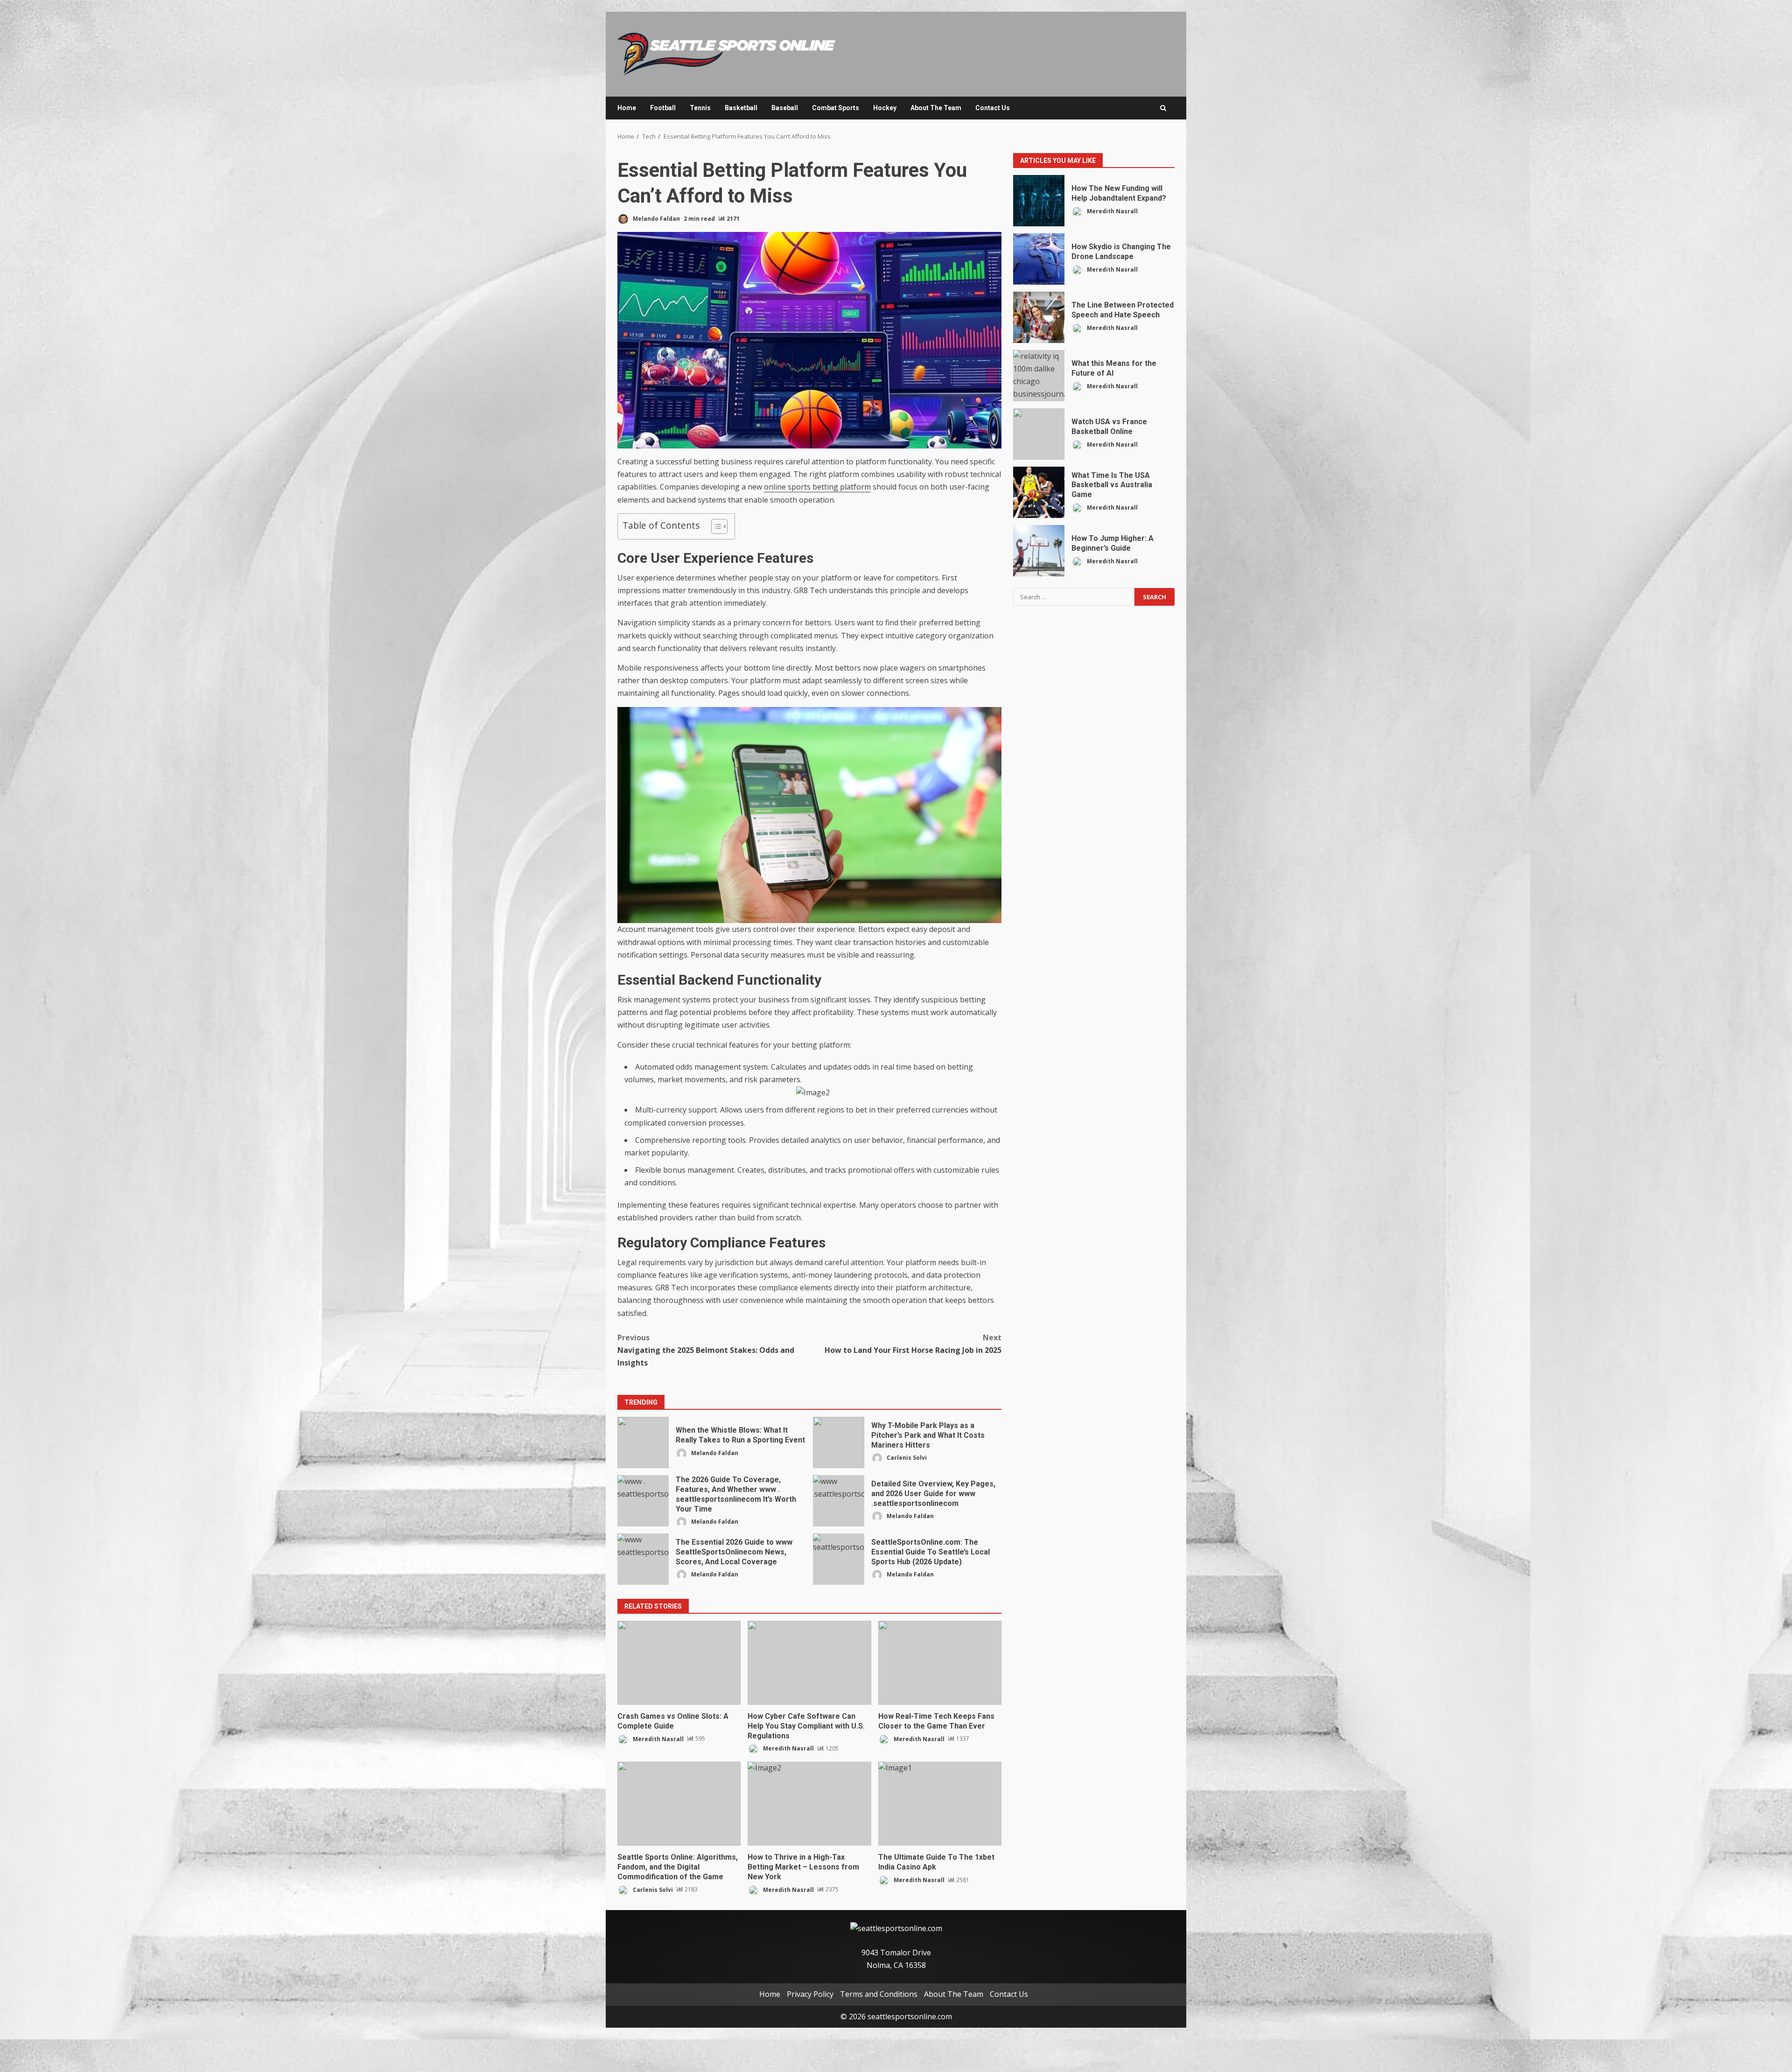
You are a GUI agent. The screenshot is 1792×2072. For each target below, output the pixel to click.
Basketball (741, 108)
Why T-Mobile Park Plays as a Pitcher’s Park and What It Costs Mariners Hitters (839, 1442)
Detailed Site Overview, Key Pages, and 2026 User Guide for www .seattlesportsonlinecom (839, 1501)
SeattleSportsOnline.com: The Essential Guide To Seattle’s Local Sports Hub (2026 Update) (839, 1559)
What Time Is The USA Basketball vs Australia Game (1039, 492)
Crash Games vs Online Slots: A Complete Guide (679, 1663)
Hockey (885, 108)
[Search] (1163, 108)
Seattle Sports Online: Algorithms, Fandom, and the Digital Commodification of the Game (679, 1804)
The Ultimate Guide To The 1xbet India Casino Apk (940, 1804)
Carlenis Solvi (906, 1458)
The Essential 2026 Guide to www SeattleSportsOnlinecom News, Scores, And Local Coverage (643, 1559)
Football (663, 108)
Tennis (700, 108)
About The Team (936, 108)
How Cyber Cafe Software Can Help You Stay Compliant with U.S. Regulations (809, 1663)
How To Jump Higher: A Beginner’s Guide (1039, 551)
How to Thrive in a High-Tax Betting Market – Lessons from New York (809, 1804)
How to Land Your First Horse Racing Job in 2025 (913, 1344)
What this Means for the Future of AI (1039, 376)
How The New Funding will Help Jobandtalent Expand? (1039, 201)
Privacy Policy (810, 1994)
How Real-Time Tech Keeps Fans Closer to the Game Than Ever (940, 1663)
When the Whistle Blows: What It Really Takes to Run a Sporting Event (643, 1442)
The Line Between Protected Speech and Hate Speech (1039, 317)
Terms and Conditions (879, 1994)
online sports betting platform (817, 487)
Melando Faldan (656, 219)
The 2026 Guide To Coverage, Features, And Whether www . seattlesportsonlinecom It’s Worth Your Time (643, 1501)
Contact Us (993, 108)
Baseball (785, 108)
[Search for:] (1074, 597)
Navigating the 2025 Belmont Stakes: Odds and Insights (706, 1350)
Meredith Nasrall (658, 1739)
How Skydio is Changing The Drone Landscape (1039, 259)
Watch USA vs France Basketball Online (1039, 434)
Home (627, 108)
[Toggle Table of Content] (715, 526)
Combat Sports (836, 108)
